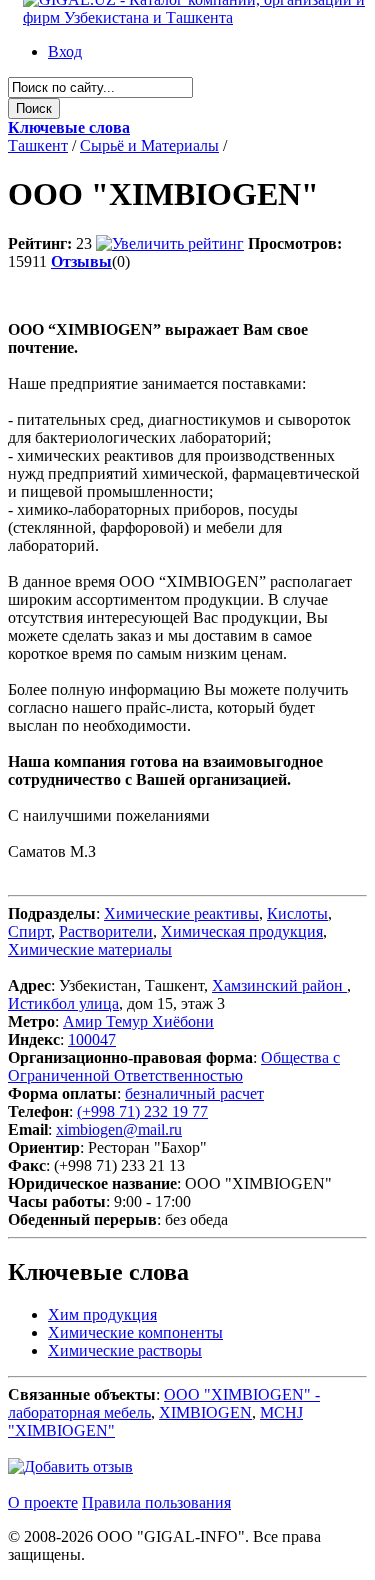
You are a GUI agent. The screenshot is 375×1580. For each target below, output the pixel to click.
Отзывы (81, 261)
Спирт (29, 931)
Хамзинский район (279, 985)
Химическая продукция (242, 931)
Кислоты (297, 913)
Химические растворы (125, 1350)
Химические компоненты (135, 1332)
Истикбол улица (63, 1003)
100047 (92, 1039)
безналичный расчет (194, 1093)
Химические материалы (90, 949)
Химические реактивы (181, 913)
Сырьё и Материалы (149, 145)
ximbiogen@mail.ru (119, 1129)
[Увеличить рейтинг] (170, 243)
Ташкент (38, 145)
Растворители (106, 931)
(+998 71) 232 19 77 (142, 1111)
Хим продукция (102, 1314)
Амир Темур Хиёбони (138, 1021)
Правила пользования (156, 1502)
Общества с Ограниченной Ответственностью (174, 1066)
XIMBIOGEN (205, 1412)
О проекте (43, 1502)
